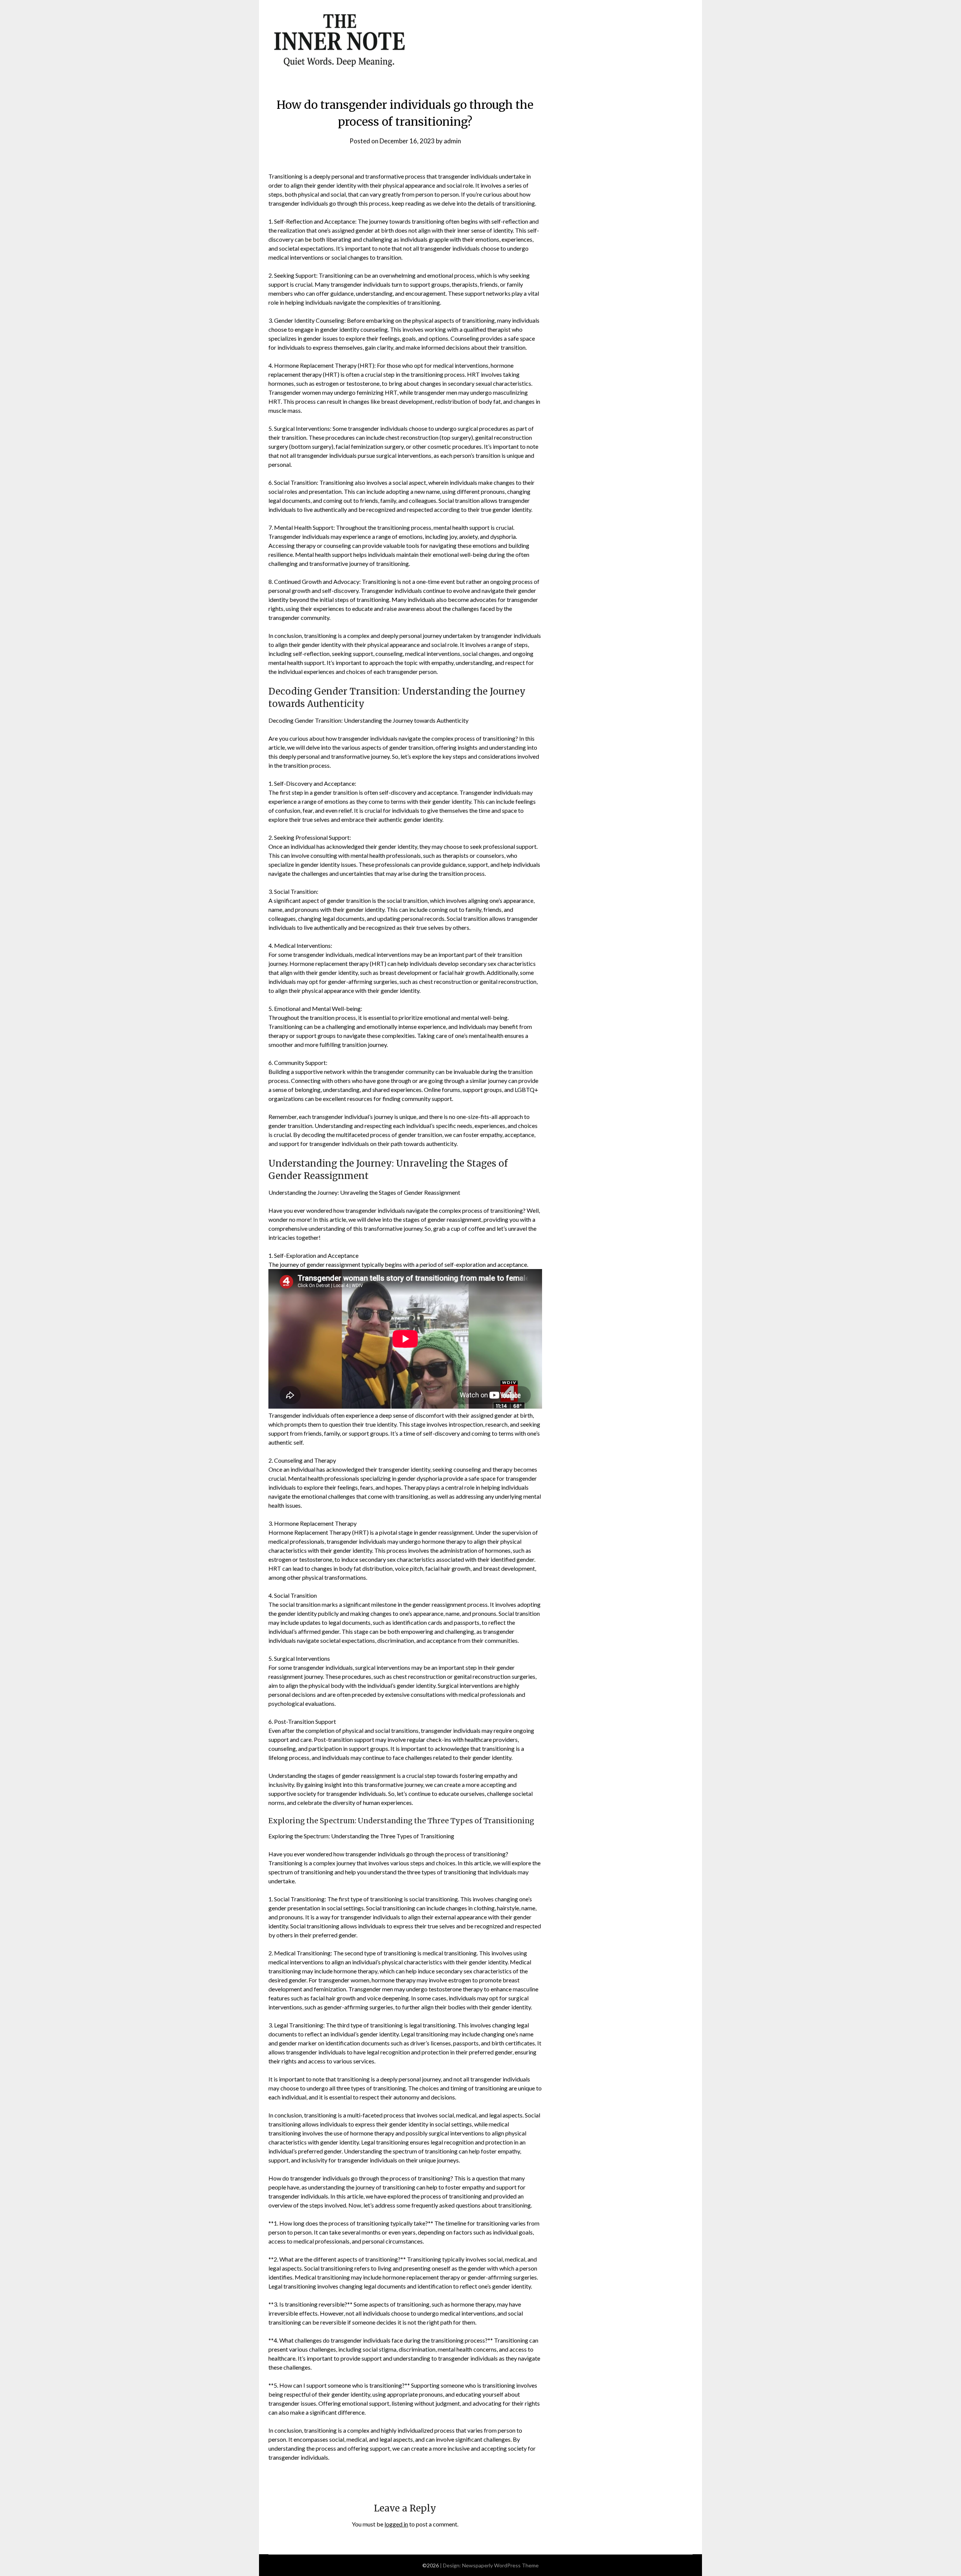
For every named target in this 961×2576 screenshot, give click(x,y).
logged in (396, 2524)
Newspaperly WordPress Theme (500, 2565)
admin (452, 141)
